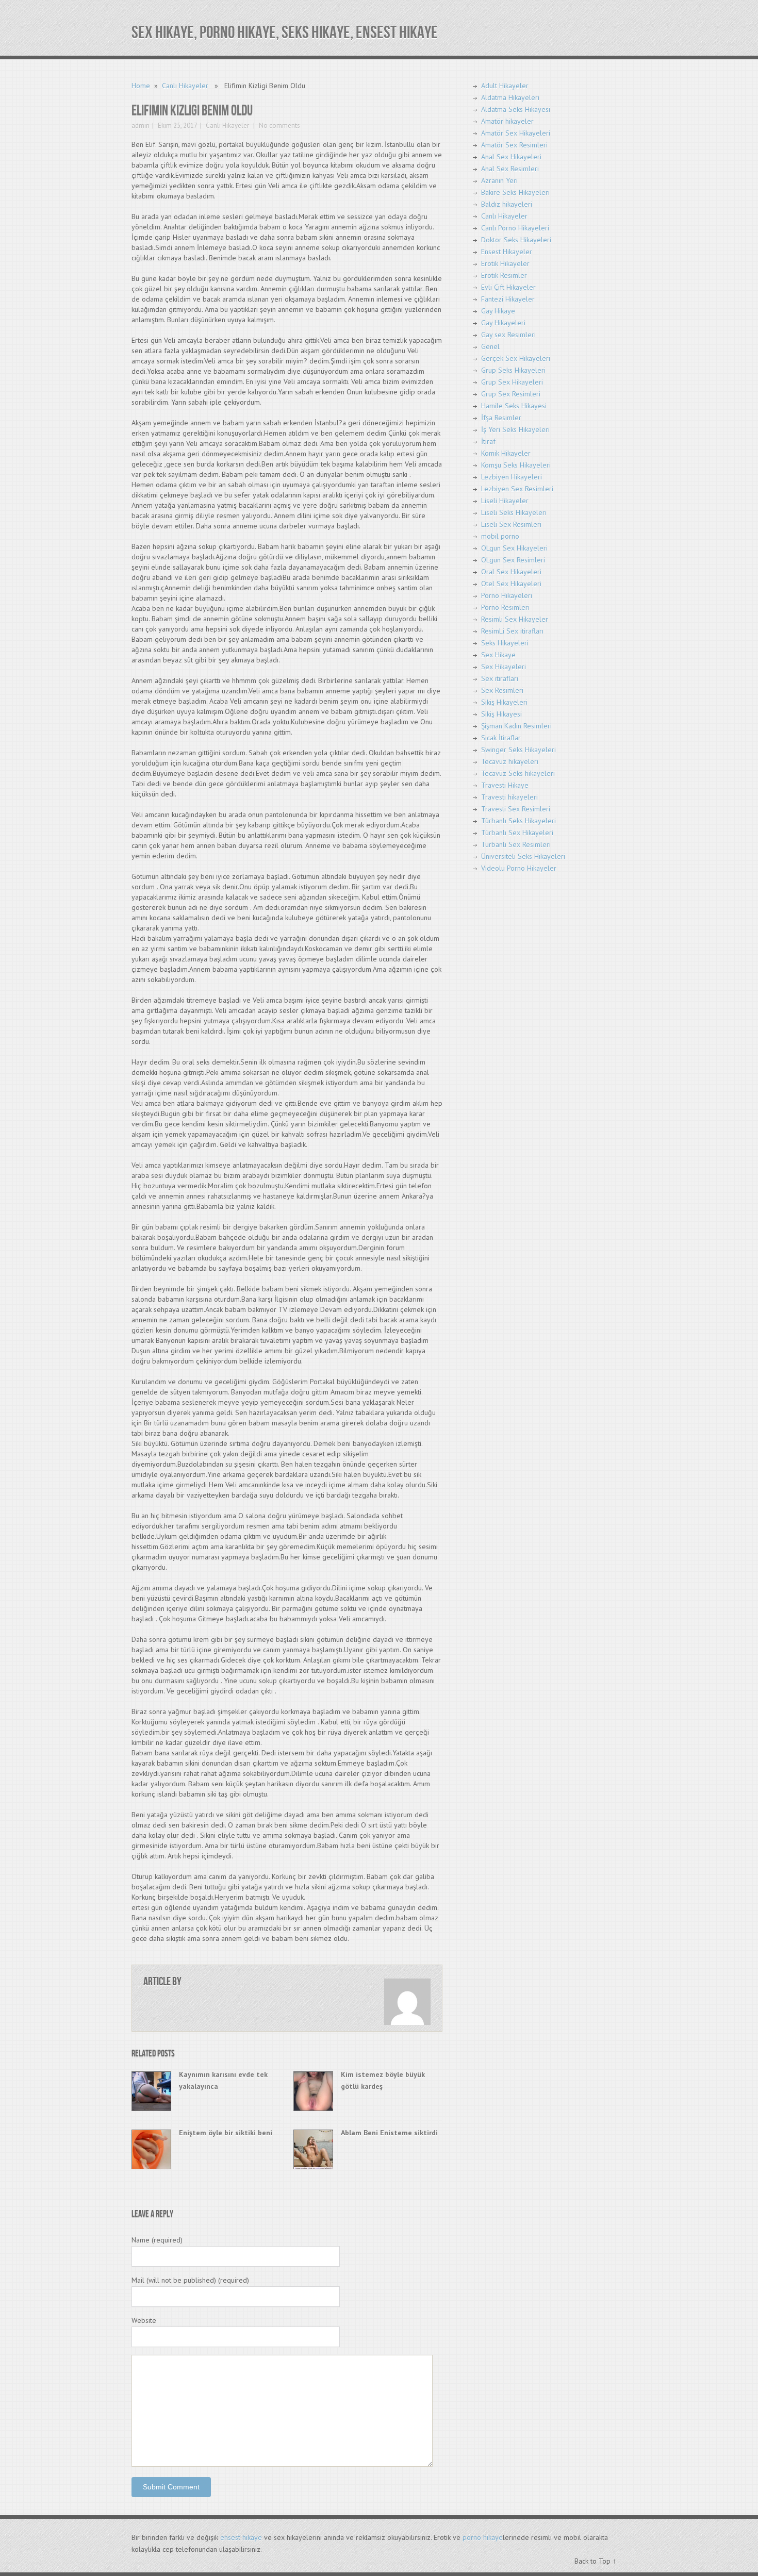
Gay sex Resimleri (508, 335)
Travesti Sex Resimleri (516, 809)
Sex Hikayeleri (504, 667)
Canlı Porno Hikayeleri (515, 228)
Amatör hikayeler (507, 121)
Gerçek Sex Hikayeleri (516, 358)
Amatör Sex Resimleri (514, 145)
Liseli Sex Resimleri (511, 524)
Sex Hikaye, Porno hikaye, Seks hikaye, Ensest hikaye (285, 33)
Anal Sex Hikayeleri (511, 157)
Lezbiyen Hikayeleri (512, 477)
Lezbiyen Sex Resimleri (517, 489)
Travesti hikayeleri (509, 797)
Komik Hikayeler (506, 453)
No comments (279, 126)
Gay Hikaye (498, 311)
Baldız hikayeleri (507, 204)
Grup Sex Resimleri (511, 394)
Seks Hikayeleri (505, 643)
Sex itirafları (500, 678)
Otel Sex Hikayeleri (511, 584)
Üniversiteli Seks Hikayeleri (523, 856)
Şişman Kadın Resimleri (516, 726)
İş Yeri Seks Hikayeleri (515, 429)
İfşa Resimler (501, 418)
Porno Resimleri (505, 607)
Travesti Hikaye (505, 785)
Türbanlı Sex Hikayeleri (517, 833)
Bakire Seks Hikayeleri (515, 192)
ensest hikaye (241, 2537)
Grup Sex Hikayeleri (512, 382)
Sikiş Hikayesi (501, 714)
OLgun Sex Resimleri (513, 560)
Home (141, 86)
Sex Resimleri (502, 690)
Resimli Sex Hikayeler (515, 619)
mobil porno (500, 536)
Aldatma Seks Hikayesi (516, 109)
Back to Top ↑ (595, 2561)
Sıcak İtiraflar (501, 738)
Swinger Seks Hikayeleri (518, 750)
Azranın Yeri (499, 180)
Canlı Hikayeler (185, 86)
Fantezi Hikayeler (508, 299)
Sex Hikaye (498, 655)
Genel (490, 346)
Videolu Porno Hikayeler (519, 868)
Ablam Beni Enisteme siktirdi (389, 2133)
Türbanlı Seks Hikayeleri (518, 821)
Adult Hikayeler (505, 86)
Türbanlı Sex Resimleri (516, 844)
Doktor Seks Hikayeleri (516, 240)
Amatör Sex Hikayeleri (516, 133)
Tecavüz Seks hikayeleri (518, 773)
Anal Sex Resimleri (510, 169)
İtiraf (488, 441)
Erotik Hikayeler (505, 263)
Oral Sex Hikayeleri (511, 572)
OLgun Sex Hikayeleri (514, 548)
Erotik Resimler (504, 275)
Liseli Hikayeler (505, 501)
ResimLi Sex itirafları (512, 631)
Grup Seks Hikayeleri (513, 370)
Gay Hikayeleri (503, 323)
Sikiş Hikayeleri (504, 702)
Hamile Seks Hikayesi (514, 406)
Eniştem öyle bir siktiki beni (226, 2133)
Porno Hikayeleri (507, 595)
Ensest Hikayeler (507, 252)
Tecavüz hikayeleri (510, 761)
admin (141, 126)
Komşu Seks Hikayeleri (516, 465)
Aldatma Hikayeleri (510, 97)
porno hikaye (483, 2537)
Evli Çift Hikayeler (508, 287)
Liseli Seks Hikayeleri (514, 512)
